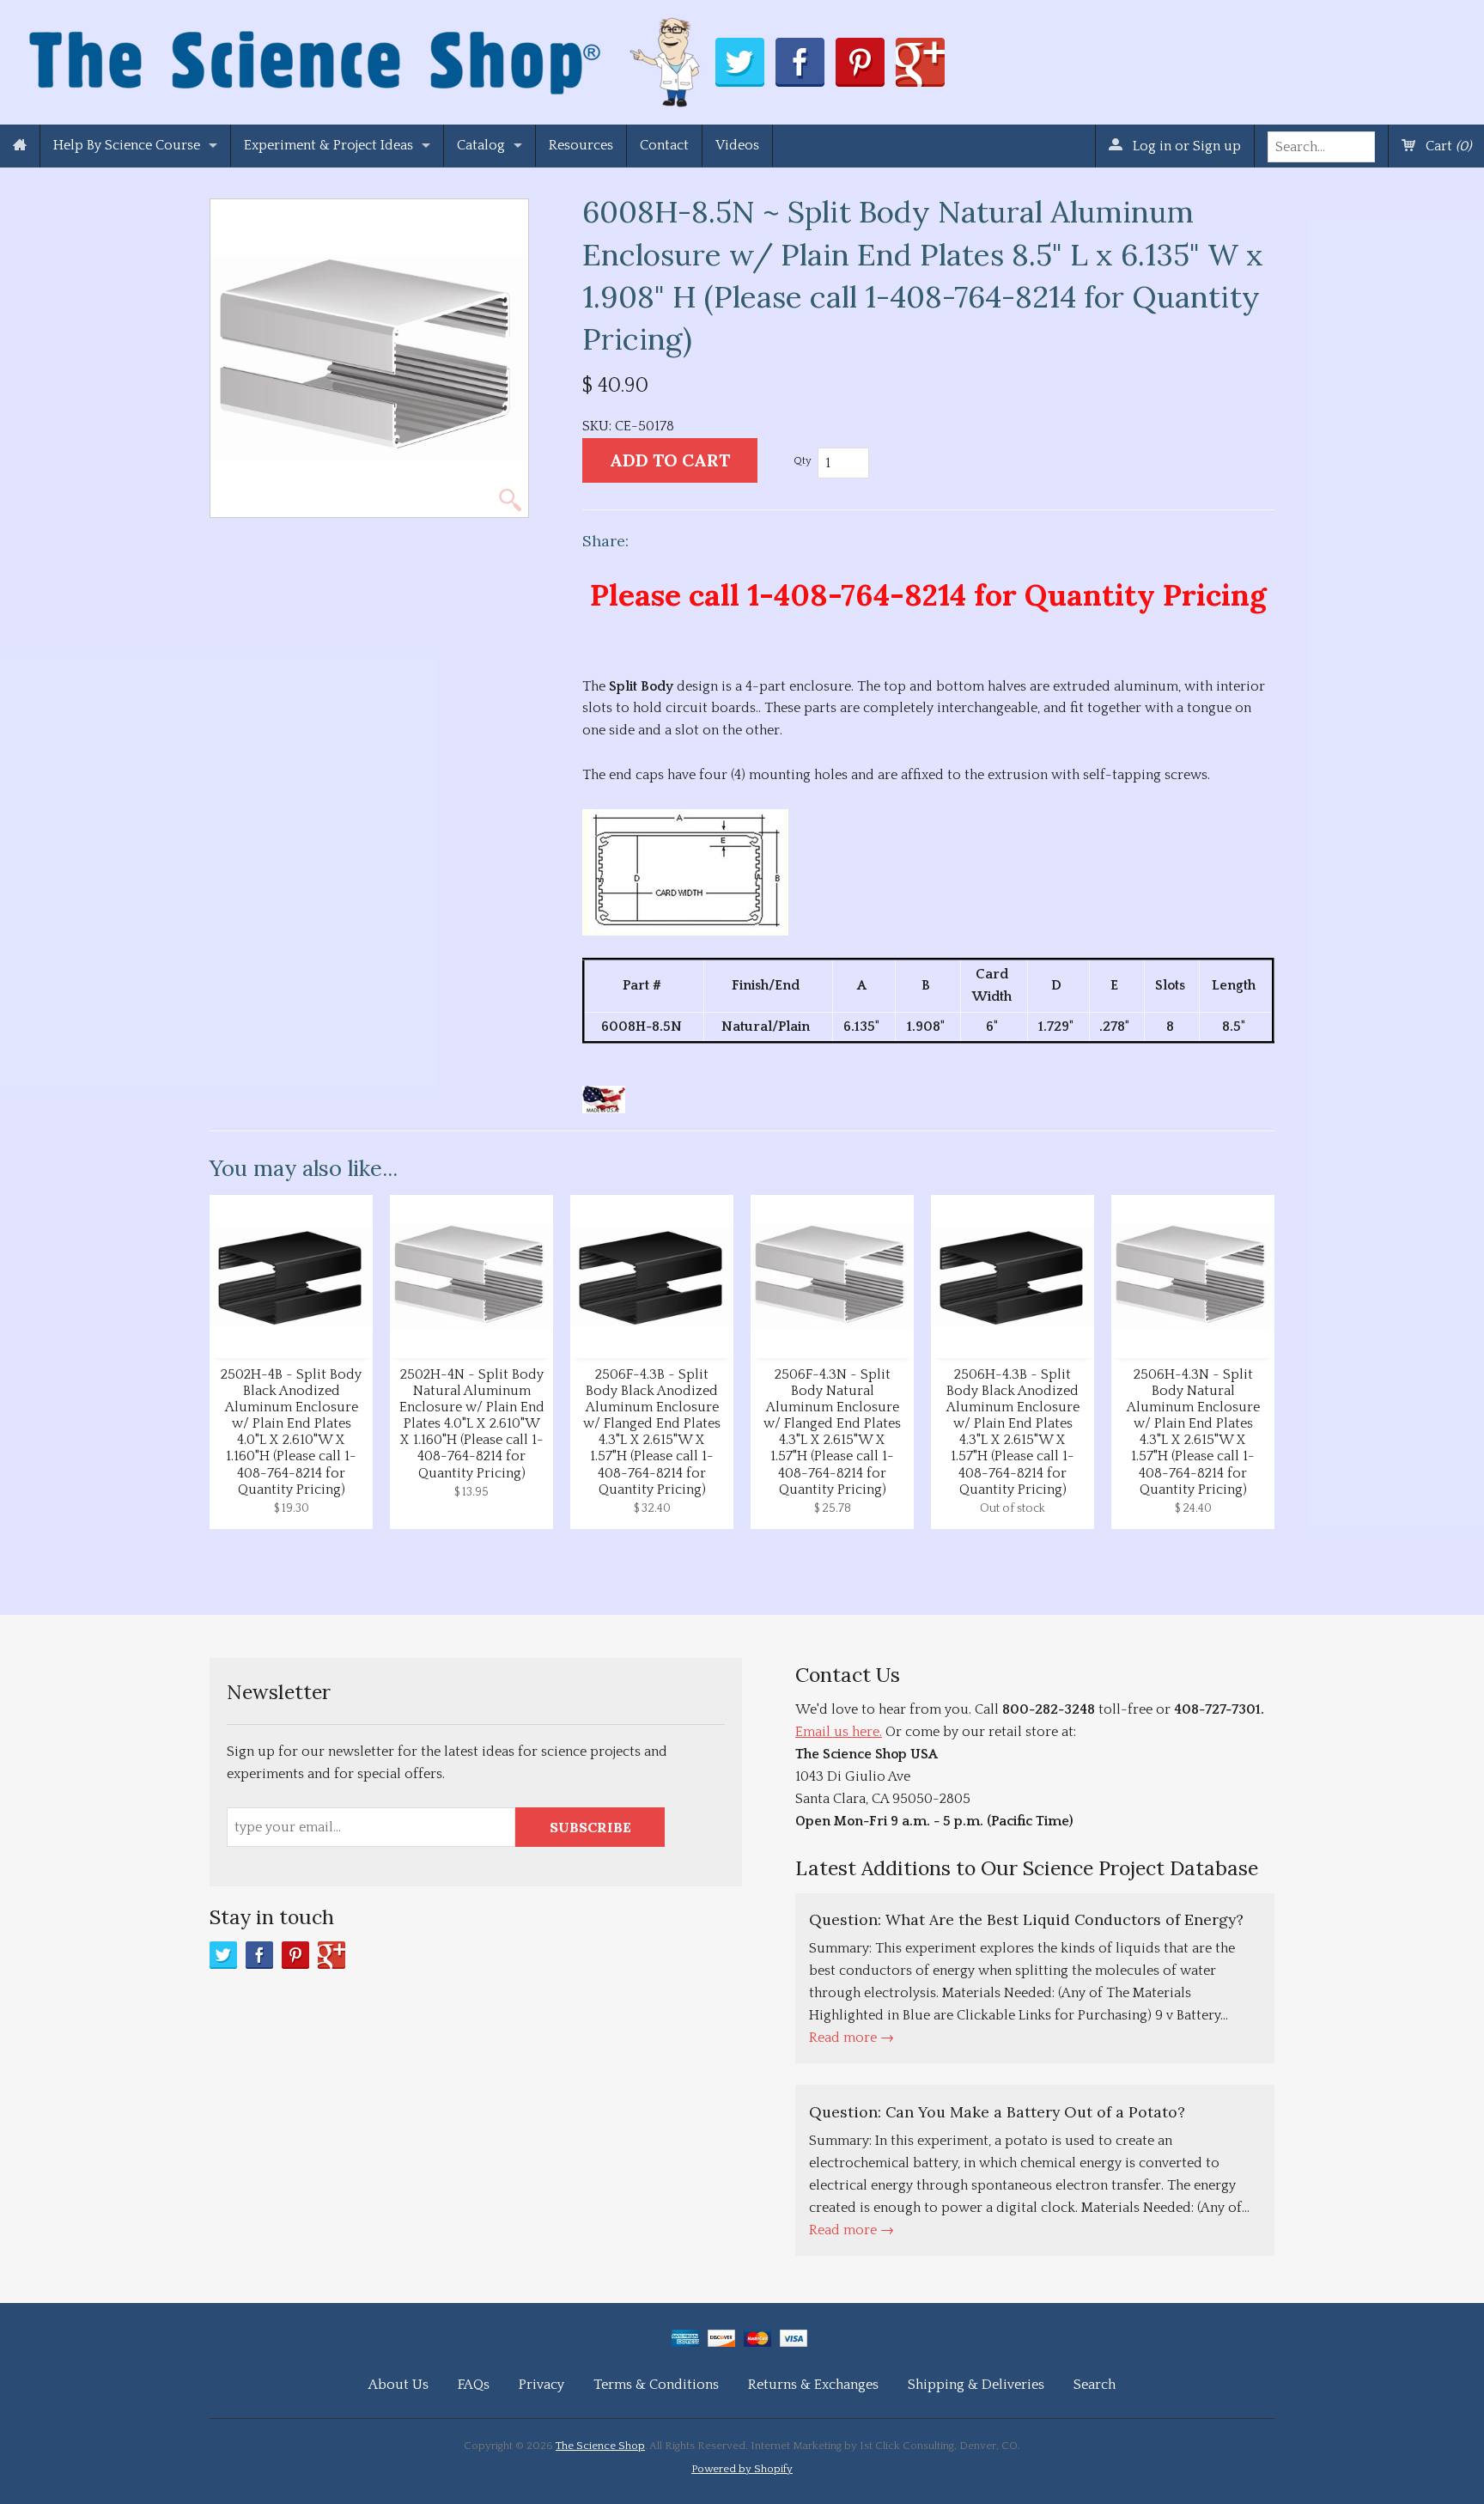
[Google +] (331, 1955)
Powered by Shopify (742, 2469)
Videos (737, 145)
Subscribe (590, 1827)
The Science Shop (600, 2446)
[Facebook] (259, 1955)
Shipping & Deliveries (976, 2385)
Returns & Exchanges (813, 2385)
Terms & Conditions (656, 2385)
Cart (1447, 146)
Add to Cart (670, 460)
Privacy (541, 2385)
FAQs (474, 2385)
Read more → (851, 2038)
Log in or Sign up (1185, 146)
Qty (803, 460)
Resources (581, 145)
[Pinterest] (295, 1955)
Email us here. (839, 1732)
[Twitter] (223, 1955)
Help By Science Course (127, 145)
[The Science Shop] (366, 58)
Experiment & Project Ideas (328, 145)
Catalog (481, 145)
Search (1095, 2385)
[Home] (20, 146)
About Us (398, 2385)
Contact (664, 145)
